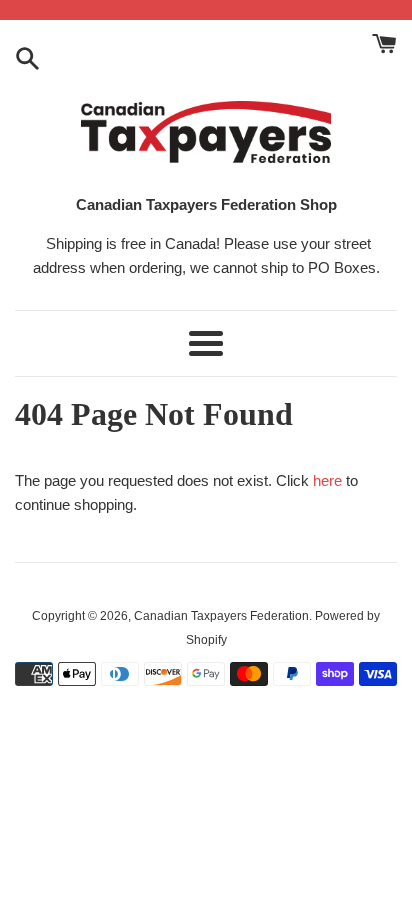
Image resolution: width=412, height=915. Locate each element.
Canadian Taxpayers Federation (221, 616)
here (327, 480)
